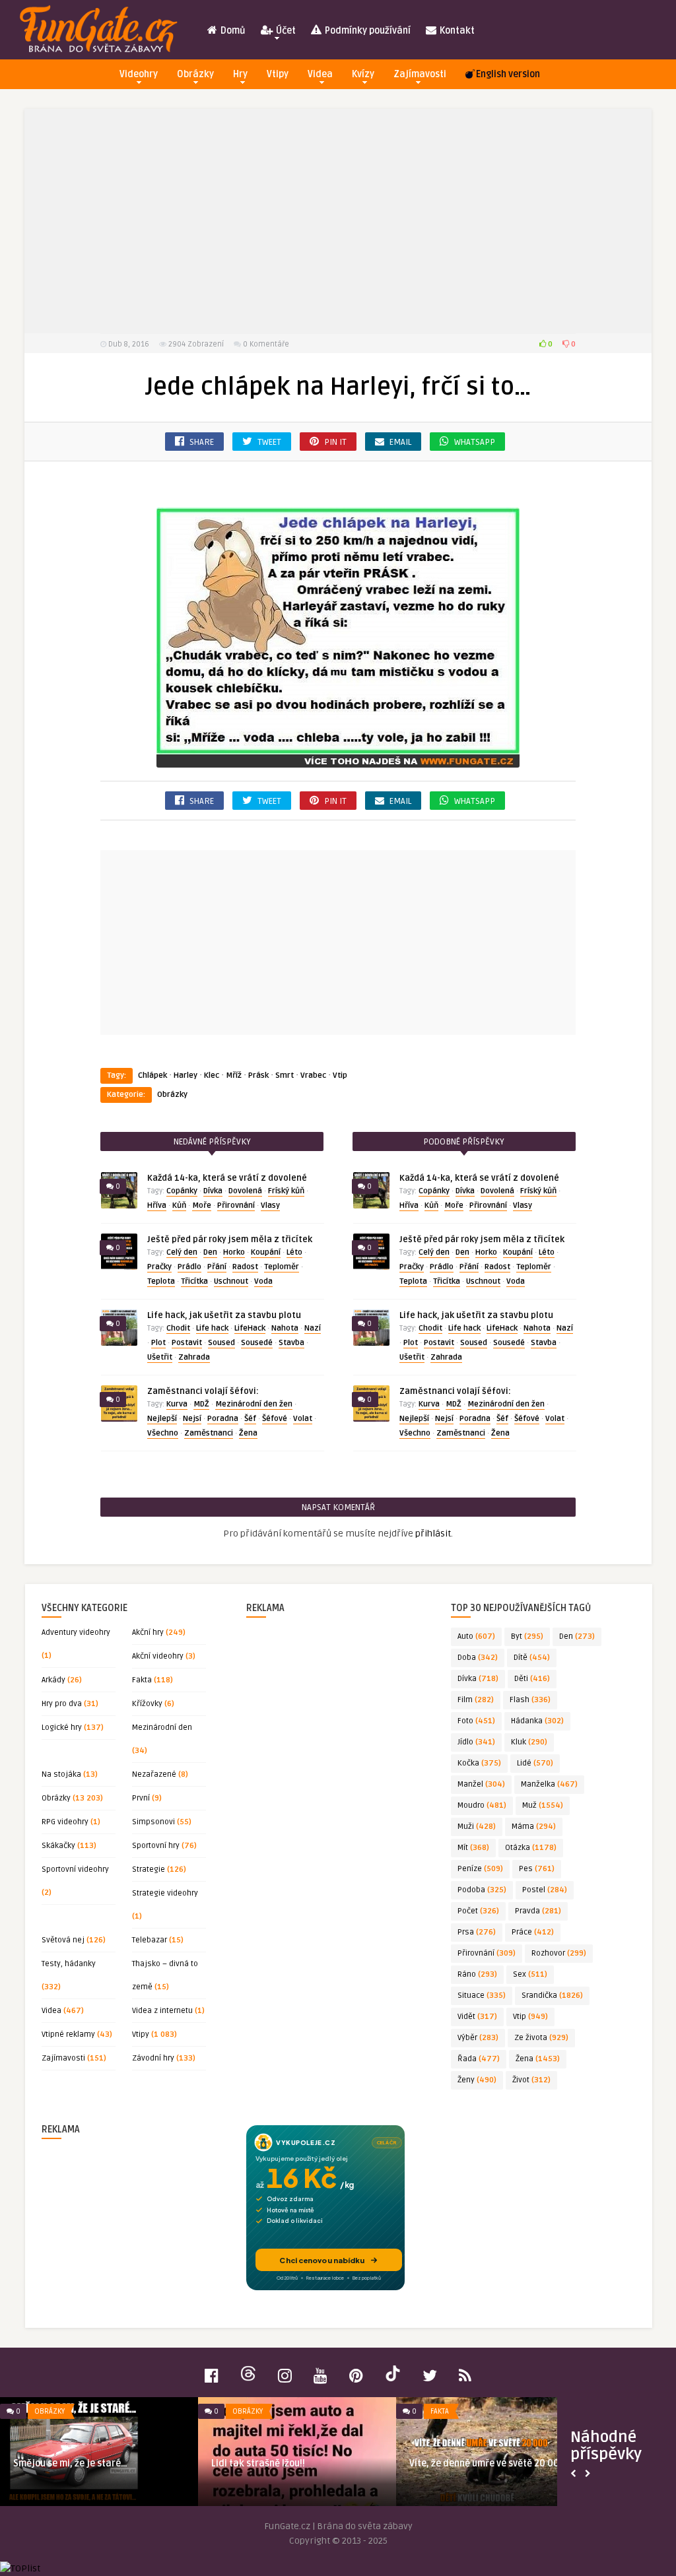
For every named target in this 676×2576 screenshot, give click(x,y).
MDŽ (201, 1404)
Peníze (480, 1869)
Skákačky (58, 1846)
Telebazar (150, 1940)
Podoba (482, 1890)
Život (531, 2080)
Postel (545, 1890)
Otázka (531, 1848)
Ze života (541, 2038)
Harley (186, 1075)
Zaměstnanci (209, 1433)
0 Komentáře (266, 344)
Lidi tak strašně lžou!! (258, 2463)
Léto (294, 1252)
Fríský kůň (286, 1191)
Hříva (157, 1205)
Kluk (529, 1742)
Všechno (163, 1433)
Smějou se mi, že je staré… (70, 2463)
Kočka (479, 1763)
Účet (285, 31)
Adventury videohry (76, 1633)
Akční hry (148, 1633)
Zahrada (194, 1357)
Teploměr (282, 1267)
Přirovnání (236, 1205)
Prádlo (189, 1267)
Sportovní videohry (75, 1869)
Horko (234, 1252)
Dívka (213, 1191)
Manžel (481, 1784)
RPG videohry (65, 1822)
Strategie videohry (165, 1893)
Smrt (285, 1075)
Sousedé (257, 1343)
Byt (527, 1636)
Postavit (187, 1343)
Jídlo (476, 1742)
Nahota (285, 1328)
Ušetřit (160, 1357)
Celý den (182, 1252)
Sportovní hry (156, 1846)
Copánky (182, 1191)
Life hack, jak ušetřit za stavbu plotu (224, 1315)
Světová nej (63, 1940)
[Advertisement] (338, 221)
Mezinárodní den (162, 1728)
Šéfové (275, 1419)
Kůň (179, 1205)
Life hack (212, 1328)
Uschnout (231, 1281)
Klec (212, 1075)
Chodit (178, 1328)
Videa (320, 74)
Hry (240, 74)
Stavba (291, 1343)
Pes (537, 1869)
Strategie (149, 1869)
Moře (202, 1205)
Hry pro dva (62, 1704)
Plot (158, 1343)
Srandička (552, 1996)
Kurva (177, 1404)
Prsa (477, 1932)
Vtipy (278, 74)
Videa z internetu (162, 2011)
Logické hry (62, 1728)
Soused (221, 1343)
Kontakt (456, 31)
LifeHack (250, 1328)
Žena (248, 1433)
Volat (303, 1419)
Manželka (549, 1784)
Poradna (223, 1419)
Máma (534, 1827)
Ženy (477, 2080)
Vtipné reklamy (68, 2034)
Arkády (53, 1680)
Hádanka (537, 1721)
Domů (232, 31)
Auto (476, 1636)
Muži (477, 1827)
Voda (263, 1281)
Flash (530, 1700)
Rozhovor (559, 1953)
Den (210, 1252)
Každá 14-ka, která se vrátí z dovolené (227, 1178)
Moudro (482, 1805)
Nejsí (192, 1419)
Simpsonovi (153, 1822)
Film (476, 1700)
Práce (533, 1932)
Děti (532, 1679)
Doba (478, 1658)
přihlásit (433, 1534)
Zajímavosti (420, 74)
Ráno (477, 1974)
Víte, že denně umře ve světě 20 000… (490, 2463)
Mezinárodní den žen (254, 1404)
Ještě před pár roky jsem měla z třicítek (230, 1239)
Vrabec (313, 1075)
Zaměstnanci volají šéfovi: (203, 1391)
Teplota (161, 1281)
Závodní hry (153, 2058)
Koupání (266, 1252)
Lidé (535, 1763)
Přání (217, 1267)
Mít (473, 1848)
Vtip (340, 1075)
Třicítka (194, 1281)
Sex (530, 1974)
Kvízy (363, 74)
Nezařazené (154, 1774)
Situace (482, 1996)
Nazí (313, 1328)
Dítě (532, 1658)
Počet (478, 1911)
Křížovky (147, 1704)
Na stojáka (61, 1774)
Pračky (159, 1267)
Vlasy (270, 1205)
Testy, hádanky (69, 1964)
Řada (479, 2059)
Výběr (478, 2038)
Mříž (234, 1075)
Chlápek (152, 1075)
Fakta (142, 1680)
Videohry (139, 74)
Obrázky (195, 74)
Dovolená (245, 1191)
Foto (476, 1721)
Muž (543, 1805)
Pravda (538, 1911)
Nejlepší (162, 1419)
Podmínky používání (367, 31)
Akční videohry (158, 1656)
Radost (245, 1267)
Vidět (477, 2017)
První (141, 1798)
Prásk (258, 1075)
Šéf (250, 1419)
